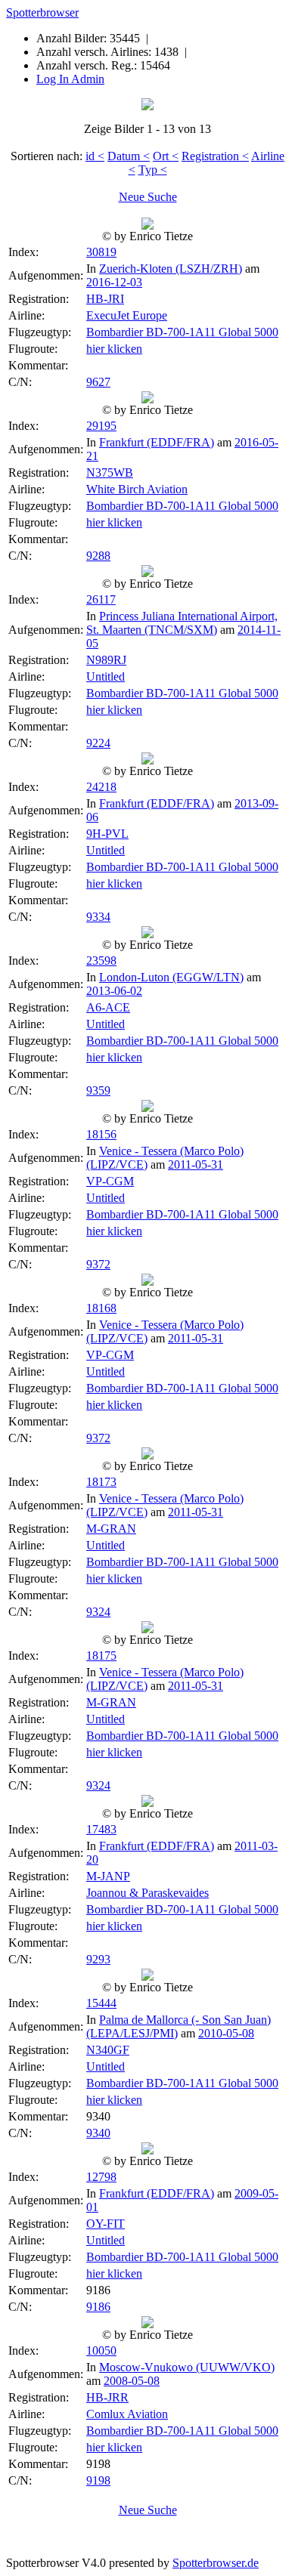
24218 (101, 787)
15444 (101, 2003)
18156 (101, 1134)
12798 (101, 2177)
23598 (101, 961)
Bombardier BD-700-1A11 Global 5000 (182, 332)
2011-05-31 (196, 1164)
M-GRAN (111, 1529)
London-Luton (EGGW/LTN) (171, 977)
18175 (101, 1656)
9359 (98, 1090)
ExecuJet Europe (127, 315)
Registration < (215, 156)
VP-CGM (110, 1181)
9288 (98, 556)
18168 (101, 1308)
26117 (101, 599)
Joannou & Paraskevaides (147, 1893)
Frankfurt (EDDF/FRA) (157, 442)
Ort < (166, 156)
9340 (98, 2133)
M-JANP (108, 1876)
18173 (101, 1482)
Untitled (106, 676)
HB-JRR (107, 2397)
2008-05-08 (132, 2381)
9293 (98, 1959)
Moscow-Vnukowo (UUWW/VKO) (187, 2367)
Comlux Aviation (127, 2414)
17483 (101, 1829)
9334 (98, 917)
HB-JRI (105, 299)
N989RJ (106, 660)
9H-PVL (107, 834)
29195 (101, 426)
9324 (98, 1612)
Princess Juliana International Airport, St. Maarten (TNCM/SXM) (182, 623)
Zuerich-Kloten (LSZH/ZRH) (171, 269)
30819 (101, 252)
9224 (98, 743)
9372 (98, 1264)
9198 (98, 2480)
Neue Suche (148, 197)
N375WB (110, 473)
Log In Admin (70, 79)
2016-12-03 (114, 282)
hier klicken (114, 349)
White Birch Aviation (137, 489)
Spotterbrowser (42, 12)
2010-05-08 (226, 2033)
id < (95, 156)
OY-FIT (106, 2224)
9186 (98, 2307)
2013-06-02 (114, 991)
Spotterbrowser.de (216, 2563)
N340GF (108, 2050)
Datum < (129, 156)
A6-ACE (108, 1007)
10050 (101, 2351)
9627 (98, 382)
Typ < (153, 170)
